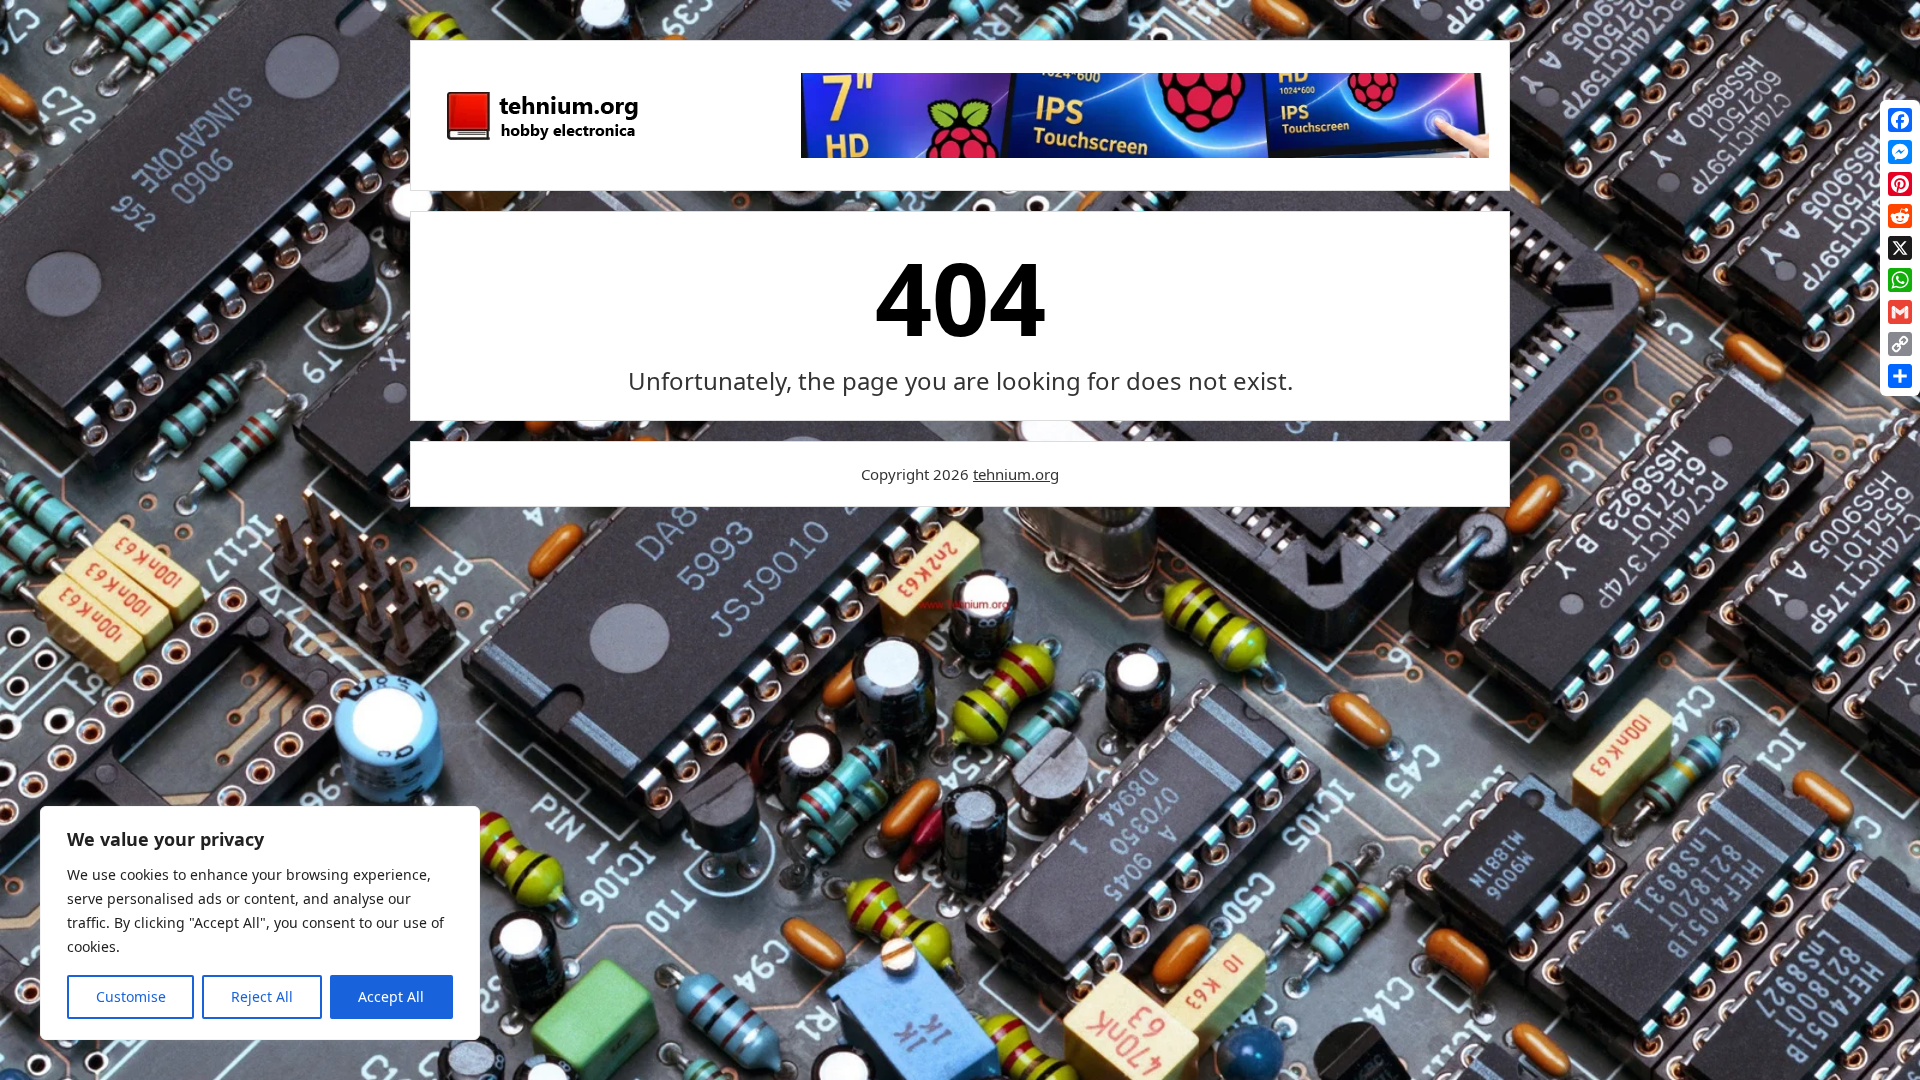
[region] (260, 923)
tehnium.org (1016, 474)
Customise (131, 996)
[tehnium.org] (541, 141)
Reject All (262, 996)
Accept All (391, 996)
